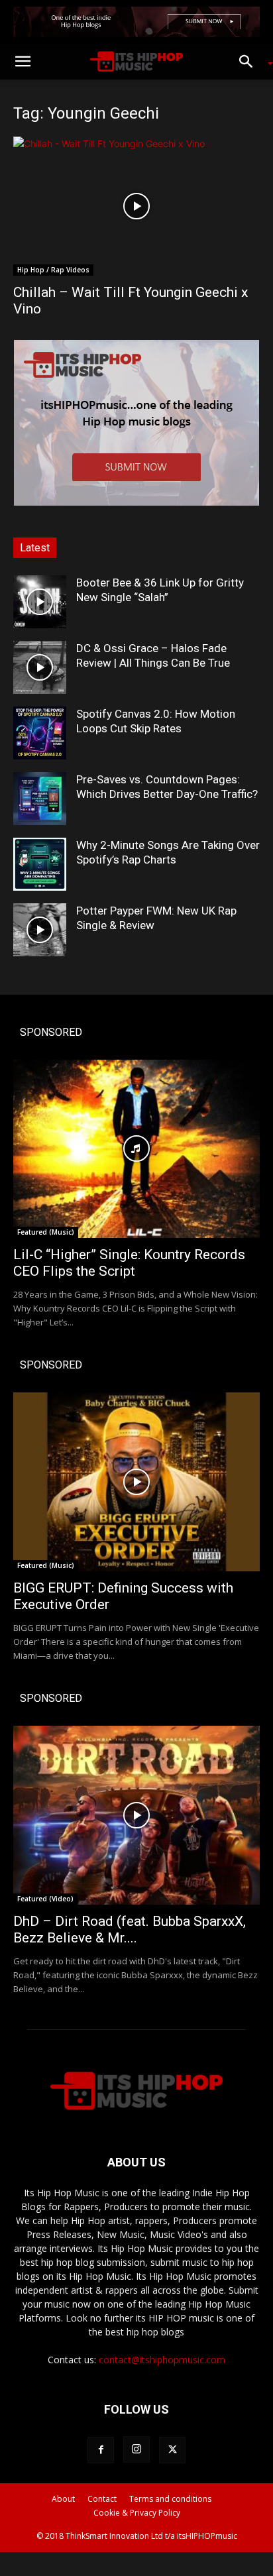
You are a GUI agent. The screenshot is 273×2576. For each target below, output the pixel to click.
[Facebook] (101, 2450)
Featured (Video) (45, 1899)
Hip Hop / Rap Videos (53, 270)
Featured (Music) (46, 1232)
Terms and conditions (170, 2499)
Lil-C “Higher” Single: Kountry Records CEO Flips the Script (129, 1263)
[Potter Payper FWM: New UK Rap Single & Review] (40, 930)
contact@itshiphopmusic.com (162, 2360)
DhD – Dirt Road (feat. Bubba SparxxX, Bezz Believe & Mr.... (130, 1930)
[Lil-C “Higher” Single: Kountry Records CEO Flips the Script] (136, 1149)
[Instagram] (136, 2449)
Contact (102, 2499)
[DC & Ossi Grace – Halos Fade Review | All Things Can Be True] (40, 667)
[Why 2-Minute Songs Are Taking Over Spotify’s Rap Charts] (40, 864)
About (63, 2499)
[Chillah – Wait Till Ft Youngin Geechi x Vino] (136, 206)
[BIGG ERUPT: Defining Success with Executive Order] (136, 1482)
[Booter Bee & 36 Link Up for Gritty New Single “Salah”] (40, 602)
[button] (23, 62)
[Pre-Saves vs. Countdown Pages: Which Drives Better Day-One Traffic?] (40, 799)
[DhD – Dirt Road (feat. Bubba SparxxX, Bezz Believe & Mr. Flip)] (136, 1815)
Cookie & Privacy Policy (137, 2513)
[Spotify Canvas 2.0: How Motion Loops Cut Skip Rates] (40, 733)
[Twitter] (172, 2450)
